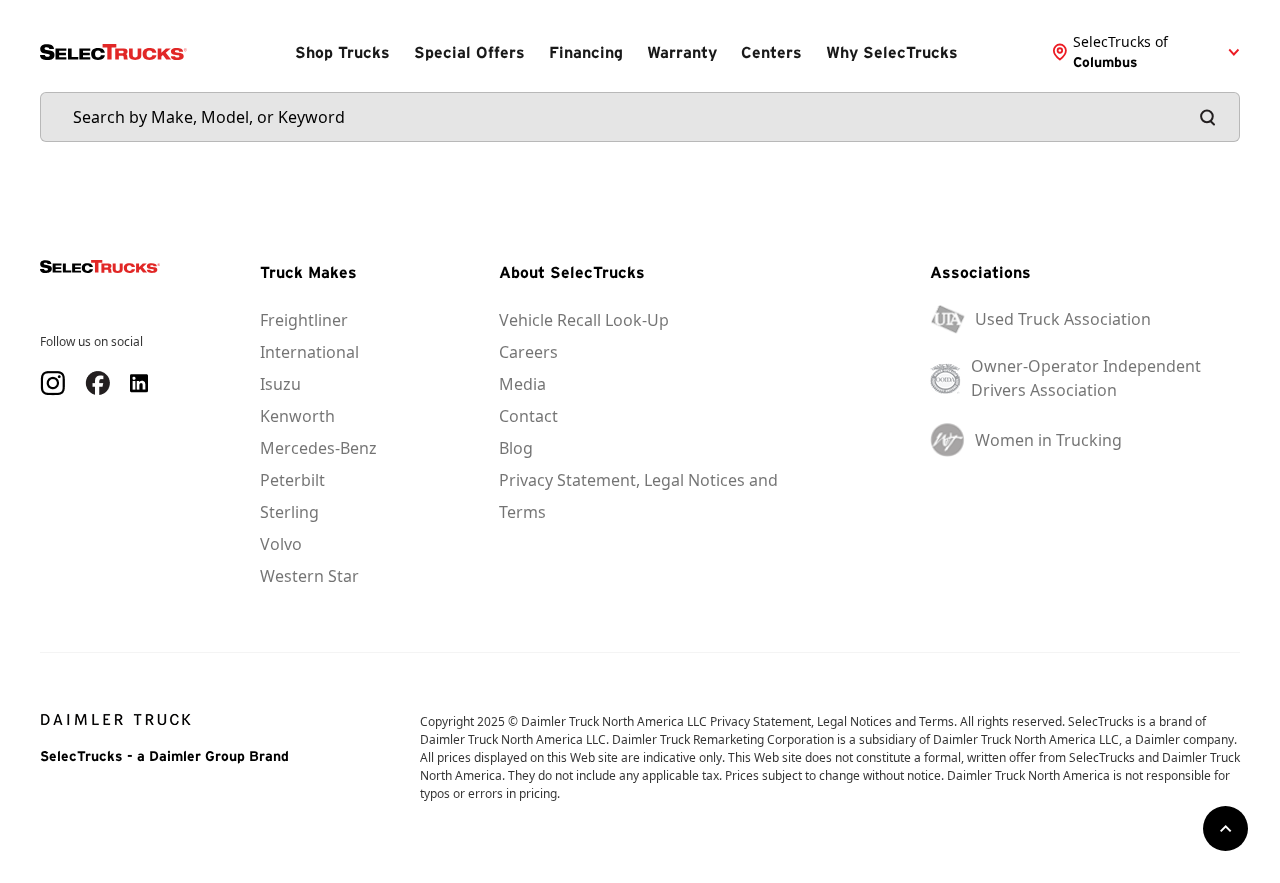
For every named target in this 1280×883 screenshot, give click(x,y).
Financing (586, 52)
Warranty (682, 52)
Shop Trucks (342, 52)
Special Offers (469, 52)
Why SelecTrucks (892, 52)
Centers (771, 52)
